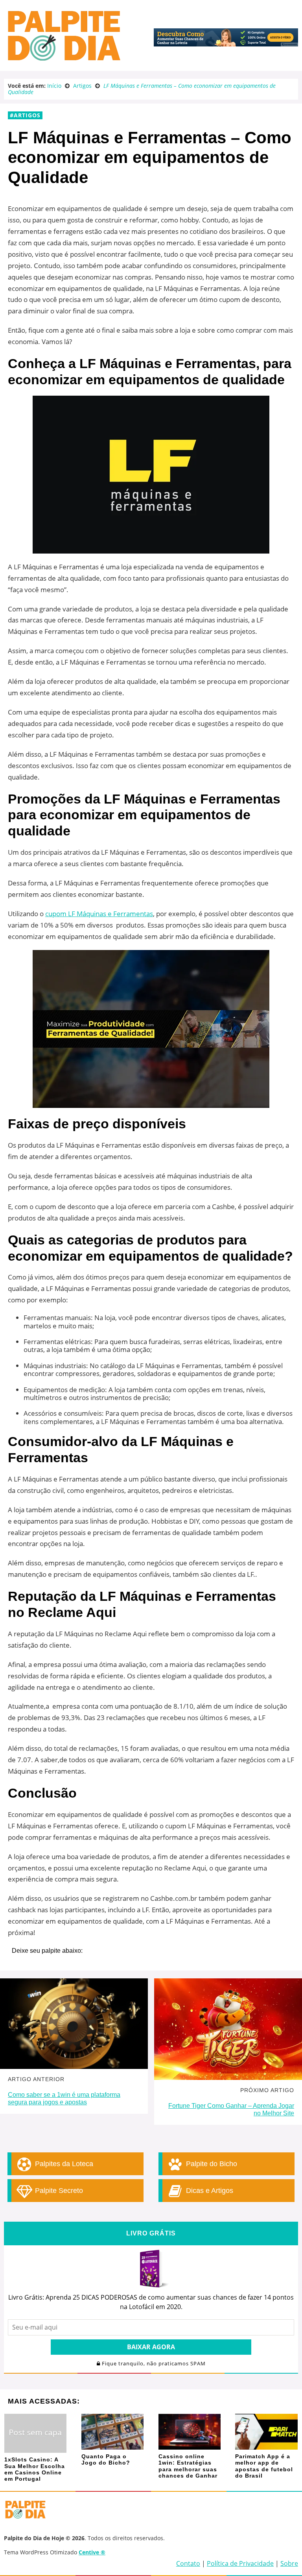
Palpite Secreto (58, 2191)
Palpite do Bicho (211, 2164)
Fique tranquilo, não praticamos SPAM (153, 2364)
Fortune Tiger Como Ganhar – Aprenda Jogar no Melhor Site (231, 2109)
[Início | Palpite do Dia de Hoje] (63, 59)
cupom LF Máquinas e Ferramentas (99, 914)
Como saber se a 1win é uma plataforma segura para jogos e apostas (64, 2098)
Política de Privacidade (240, 2563)
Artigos (27, 115)
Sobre (289, 2563)
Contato (188, 2563)
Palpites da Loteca (63, 2164)
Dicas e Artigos (209, 2191)
